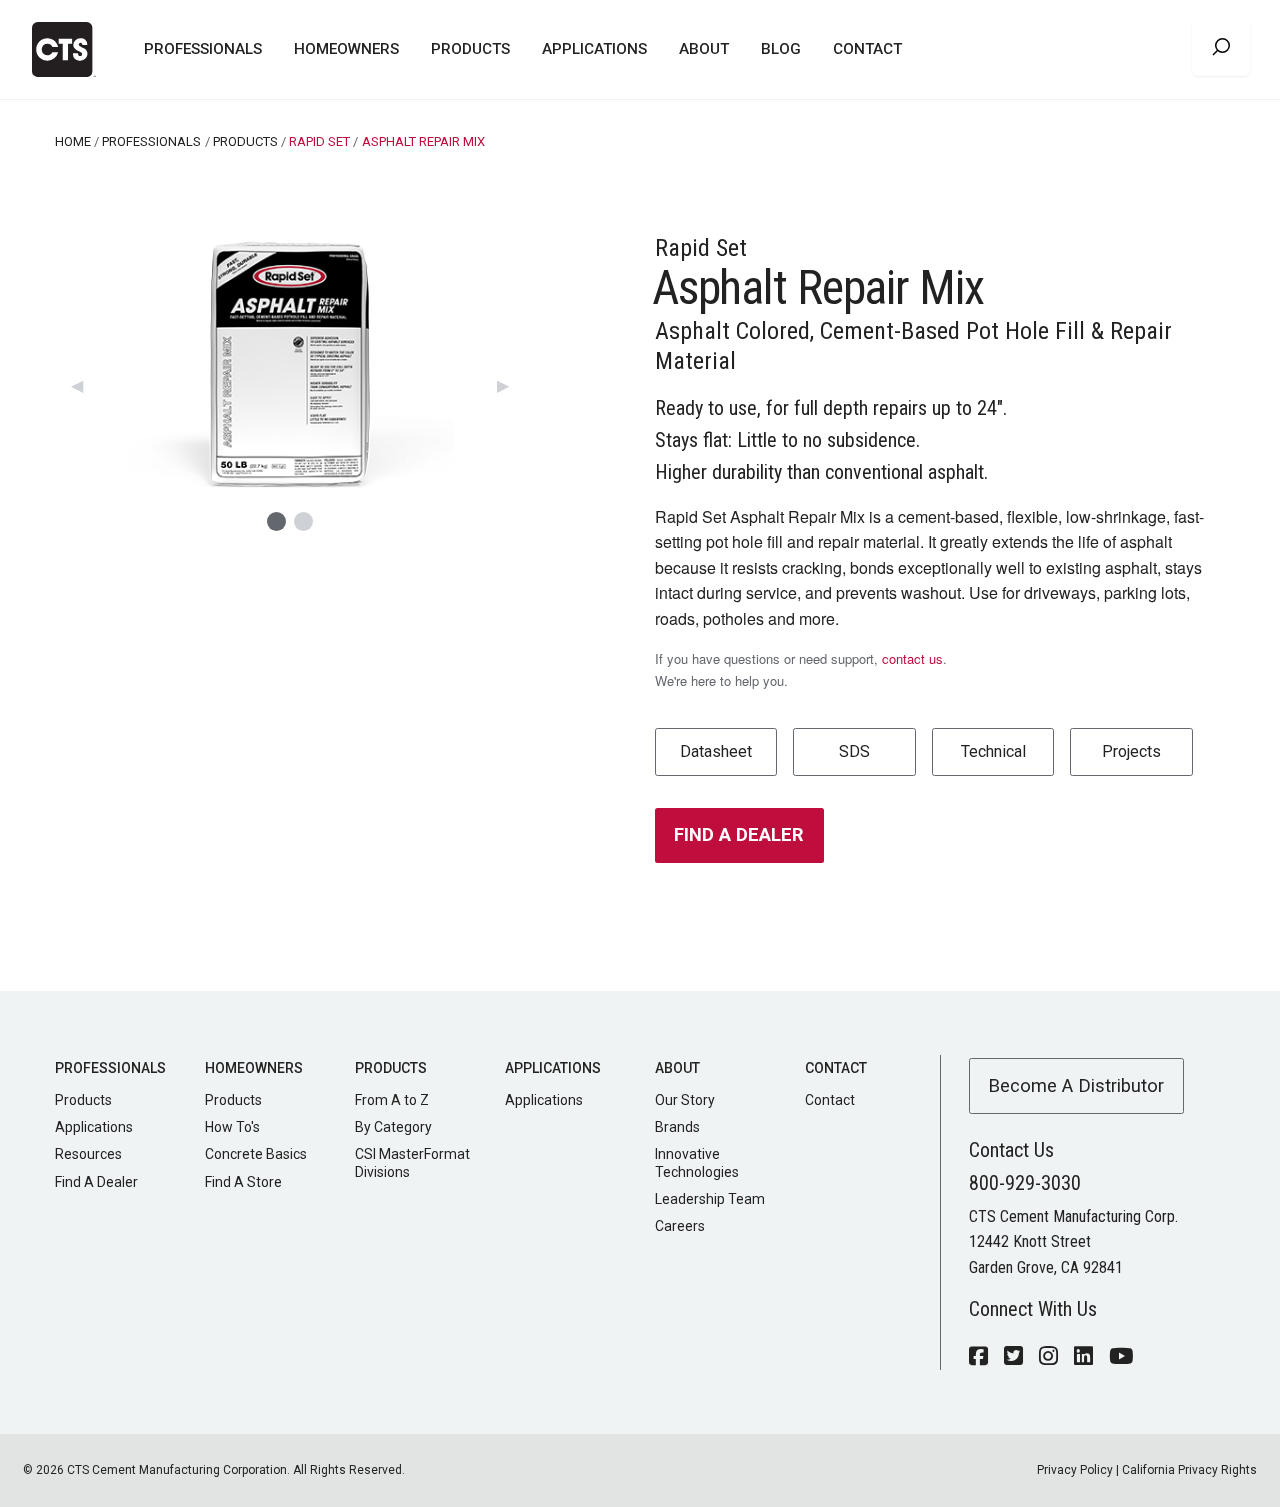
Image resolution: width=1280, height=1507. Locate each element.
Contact (830, 1100)
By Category (393, 1127)
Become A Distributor (1076, 1085)
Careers (680, 1226)
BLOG (781, 49)
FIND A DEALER (739, 834)
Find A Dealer (96, 1182)
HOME (73, 141)
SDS (854, 751)
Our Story (685, 1100)
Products (83, 1100)
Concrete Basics (256, 1154)
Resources (88, 1154)
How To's (232, 1127)
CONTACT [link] (867, 49)
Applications (94, 1127)
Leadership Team (710, 1199)
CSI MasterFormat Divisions (412, 1163)
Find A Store (243, 1182)
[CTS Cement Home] (72, 49)
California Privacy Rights (1189, 1470)
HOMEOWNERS (346, 49)
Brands (677, 1127)
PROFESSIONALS (203, 49)
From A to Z (392, 1100)
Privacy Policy (1075, 1470)
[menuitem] (203, 50)
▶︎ (511, 384)
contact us (912, 658)
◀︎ (85, 384)
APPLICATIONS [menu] (594, 49)
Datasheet (716, 751)
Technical (993, 751)
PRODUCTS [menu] (470, 49)
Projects (1131, 751)
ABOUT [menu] (704, 49)
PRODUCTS (245, 141)
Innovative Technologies (697, 1163)
